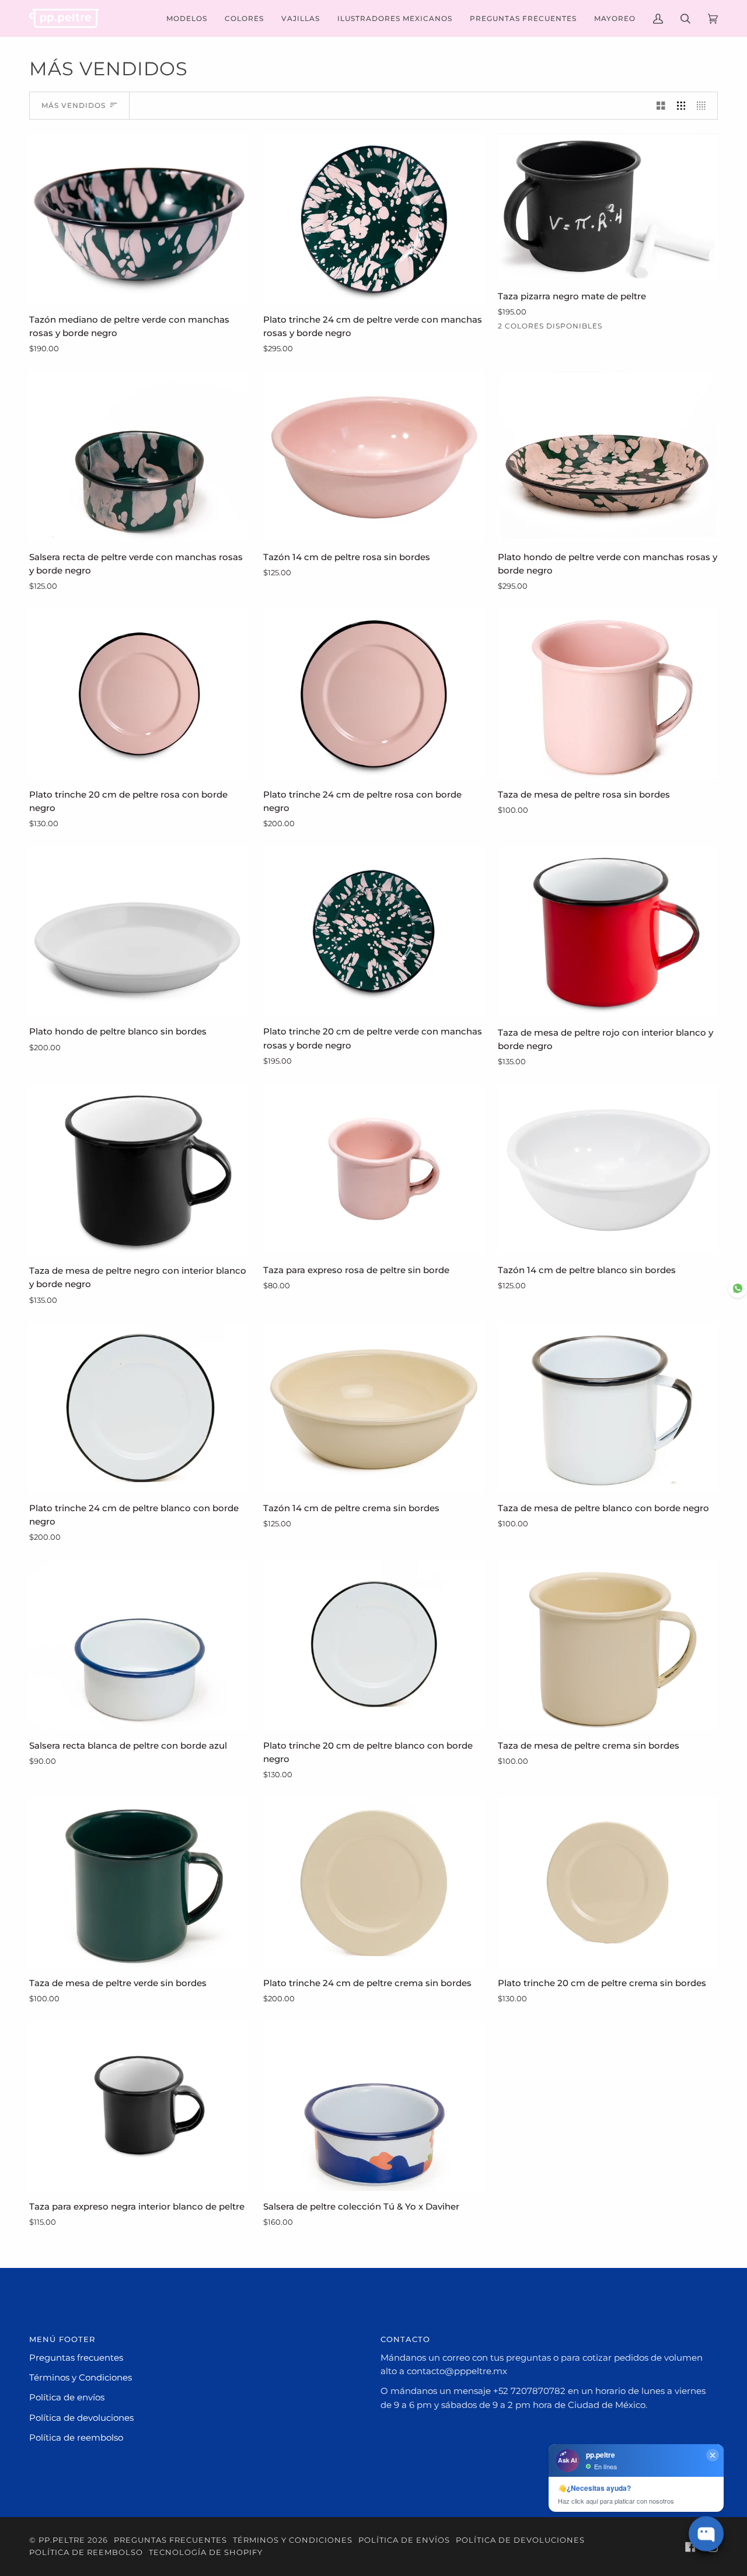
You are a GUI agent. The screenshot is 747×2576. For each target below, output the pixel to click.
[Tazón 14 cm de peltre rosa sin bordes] (373, 456)
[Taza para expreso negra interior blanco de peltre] (139, 2106)
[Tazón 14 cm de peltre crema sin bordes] (373, 1407)
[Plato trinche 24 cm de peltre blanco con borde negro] (139, 1407)
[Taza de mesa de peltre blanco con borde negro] (608, 1407)
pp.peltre (62, 2540)
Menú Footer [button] (62, 2339)
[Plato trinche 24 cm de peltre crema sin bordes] (373, 1882)
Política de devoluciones (81, 2418)
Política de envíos (67, 2397)
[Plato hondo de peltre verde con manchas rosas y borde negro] (608, 456)
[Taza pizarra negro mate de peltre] (608, 207)
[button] (187, 18)
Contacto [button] (405, 2339)
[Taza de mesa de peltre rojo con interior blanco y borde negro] (608, 932)
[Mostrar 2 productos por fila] (661, 106)
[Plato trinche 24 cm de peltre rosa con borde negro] (373, 694)
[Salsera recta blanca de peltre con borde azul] (139, 1645)
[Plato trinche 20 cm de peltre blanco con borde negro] (373, 1645)
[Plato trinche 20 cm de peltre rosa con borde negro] (139, 694)
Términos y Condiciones (81, 2378)
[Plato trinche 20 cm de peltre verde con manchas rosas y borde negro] (373, 931)
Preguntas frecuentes (76, 2358)
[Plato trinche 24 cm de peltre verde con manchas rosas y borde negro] (373, 219)
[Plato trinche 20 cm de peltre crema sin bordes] (608, 1882)
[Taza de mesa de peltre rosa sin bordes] (608, 694)
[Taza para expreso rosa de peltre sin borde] (373, 1169)
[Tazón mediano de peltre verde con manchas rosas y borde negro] (139, 219)
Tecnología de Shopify (206, 2552)
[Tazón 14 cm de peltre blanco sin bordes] (608, 1169)
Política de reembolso (76, 2438)
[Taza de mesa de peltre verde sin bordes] (139, 1882)
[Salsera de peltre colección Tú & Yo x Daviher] (373, 2106)
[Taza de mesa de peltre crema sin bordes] (608, 1645)
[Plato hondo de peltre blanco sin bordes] (139, 931)
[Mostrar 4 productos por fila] (704, 106)
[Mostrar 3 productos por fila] (681, 106)
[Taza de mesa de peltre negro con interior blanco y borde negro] (139, 1170)
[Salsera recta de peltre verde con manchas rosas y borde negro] (139, 456)
